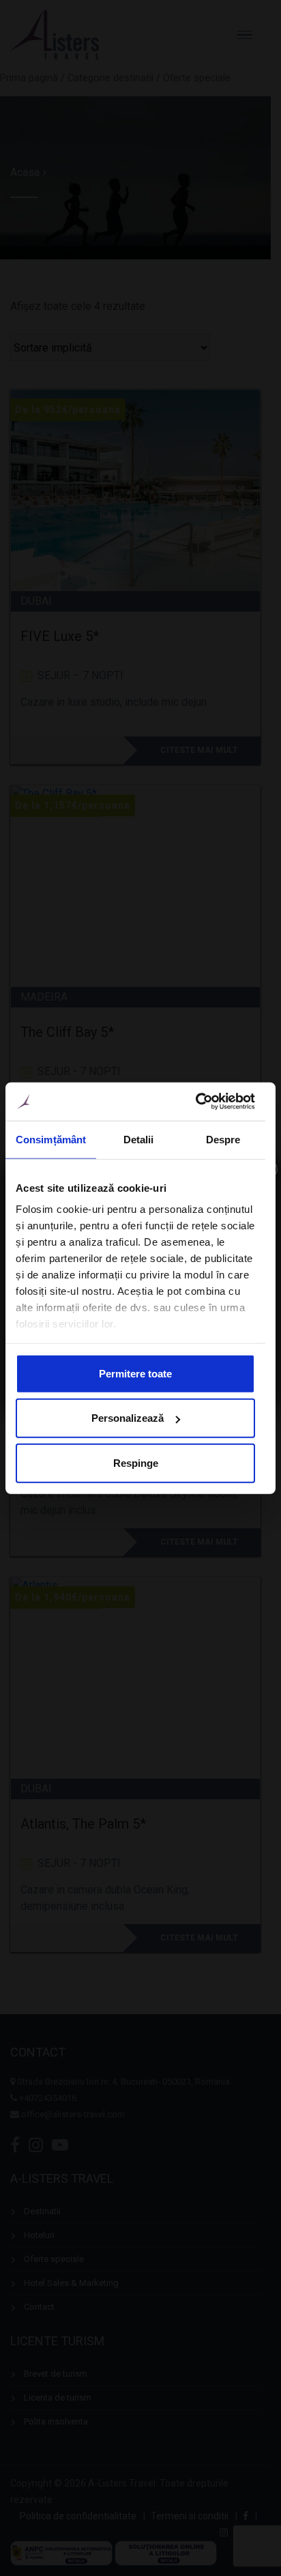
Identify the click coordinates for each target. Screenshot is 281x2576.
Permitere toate (135, 1373)
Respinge (136, 1462)
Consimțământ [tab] (51, 1139)
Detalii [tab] (139, 1139)
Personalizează (128, 1418)
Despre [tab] (223, 1139)
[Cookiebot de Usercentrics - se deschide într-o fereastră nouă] (195, 1102)
